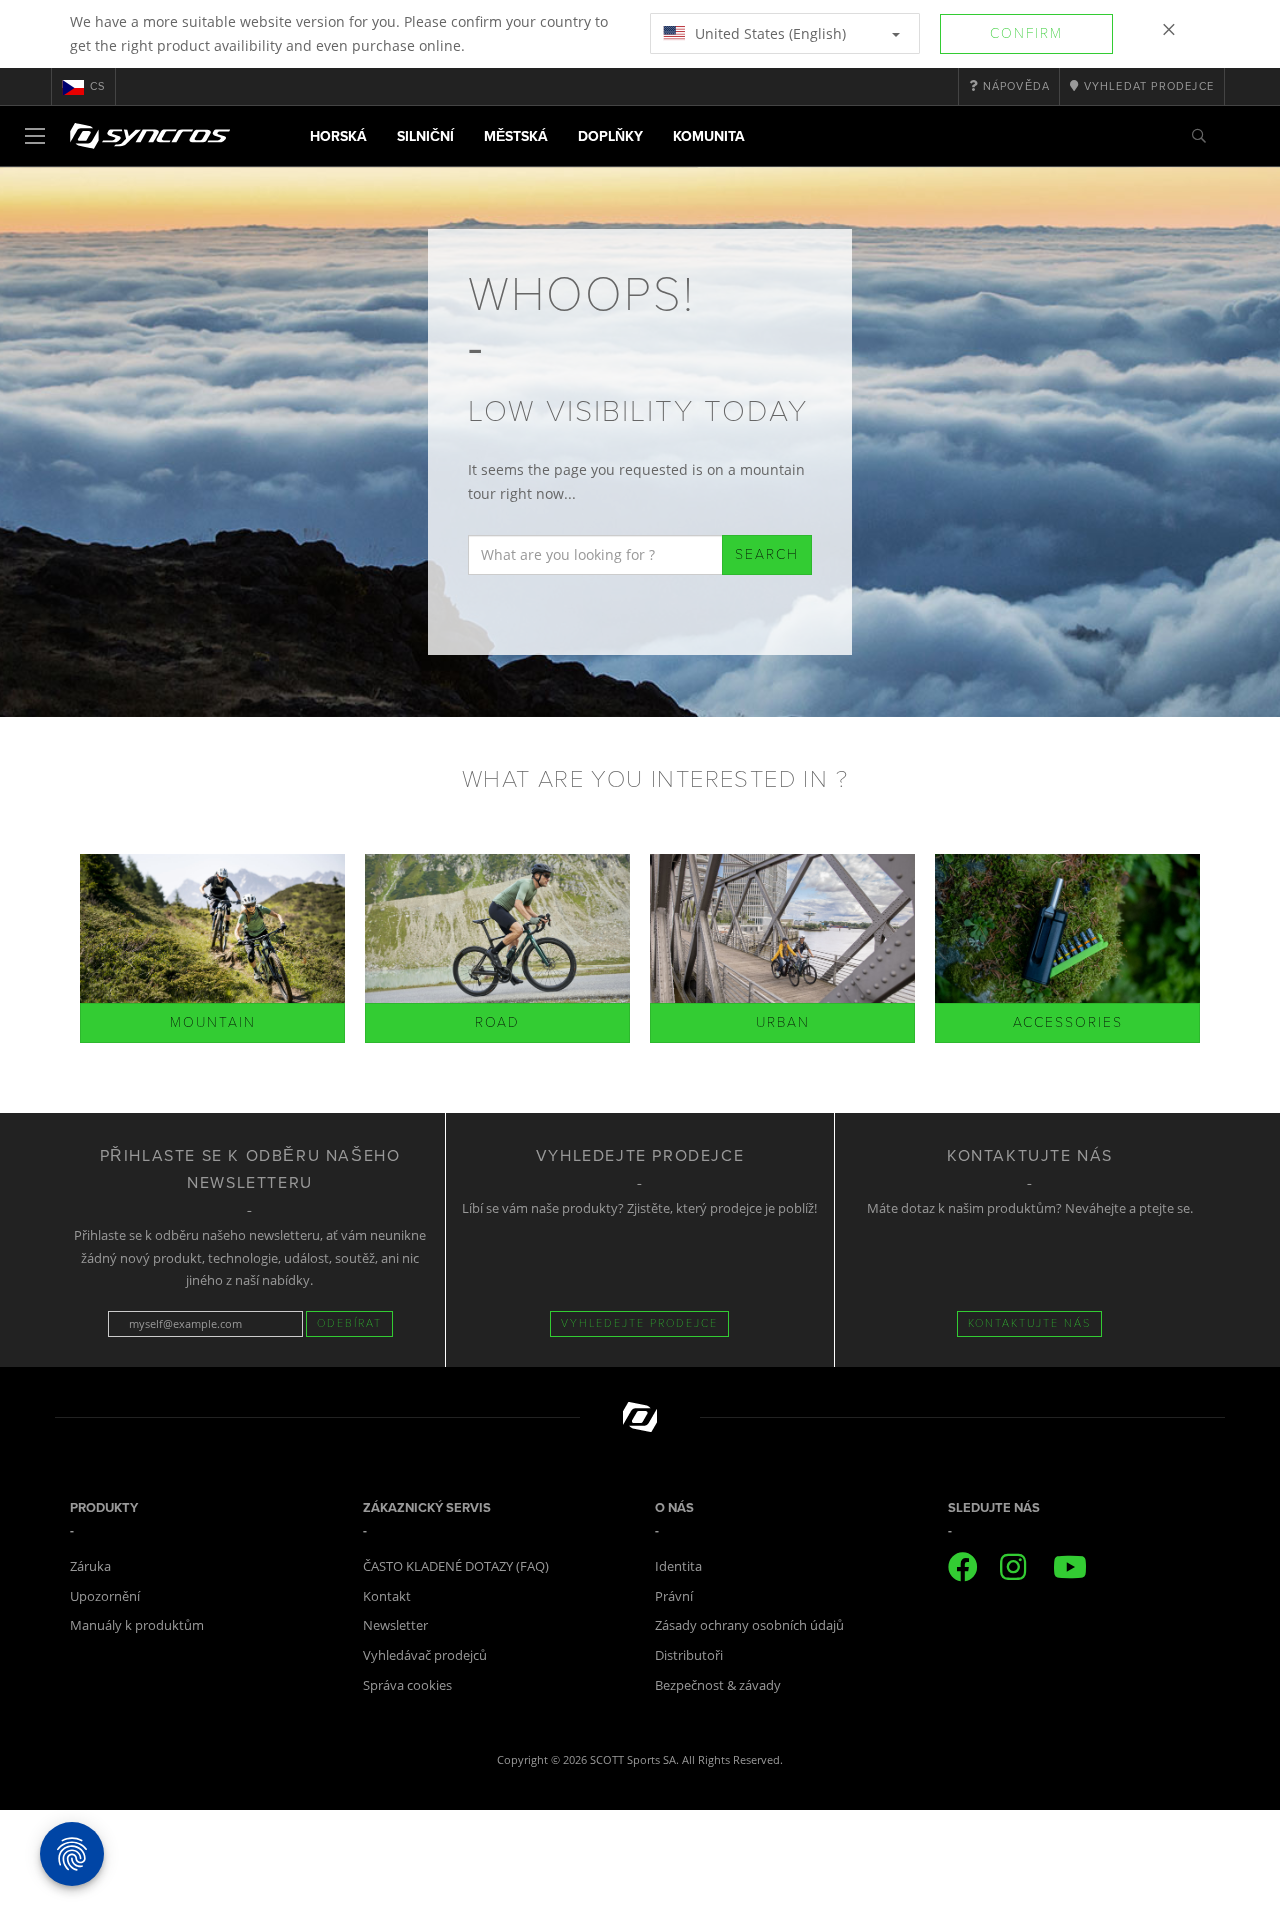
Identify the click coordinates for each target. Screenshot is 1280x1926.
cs (97, 86)
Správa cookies (407, 1685)
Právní (674, 1596)
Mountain (213, 1022)
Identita (678, 1566)
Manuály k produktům (137, 1625)
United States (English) (768, 33)
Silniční (425, 136)
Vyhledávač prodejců (425, 1655)
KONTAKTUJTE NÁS (1029, 1323)
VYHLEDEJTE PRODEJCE (639, 1323)
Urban (783, 1022)
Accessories (1068, 1022)
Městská (516, 136)
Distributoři (689, 1655)
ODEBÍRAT (349, 1323)
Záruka (90, 1566)
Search (767, 554)
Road (497, 1022)
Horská (338, 136)
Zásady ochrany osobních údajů (749, 1625)
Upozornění (105, 1596)
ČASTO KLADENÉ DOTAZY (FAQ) (456, 1566)
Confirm (1026, 33)
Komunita (709, 136)
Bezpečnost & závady (718, 1685)
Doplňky (610, 136)
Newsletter (395, 1625)
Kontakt (387, 1596)
